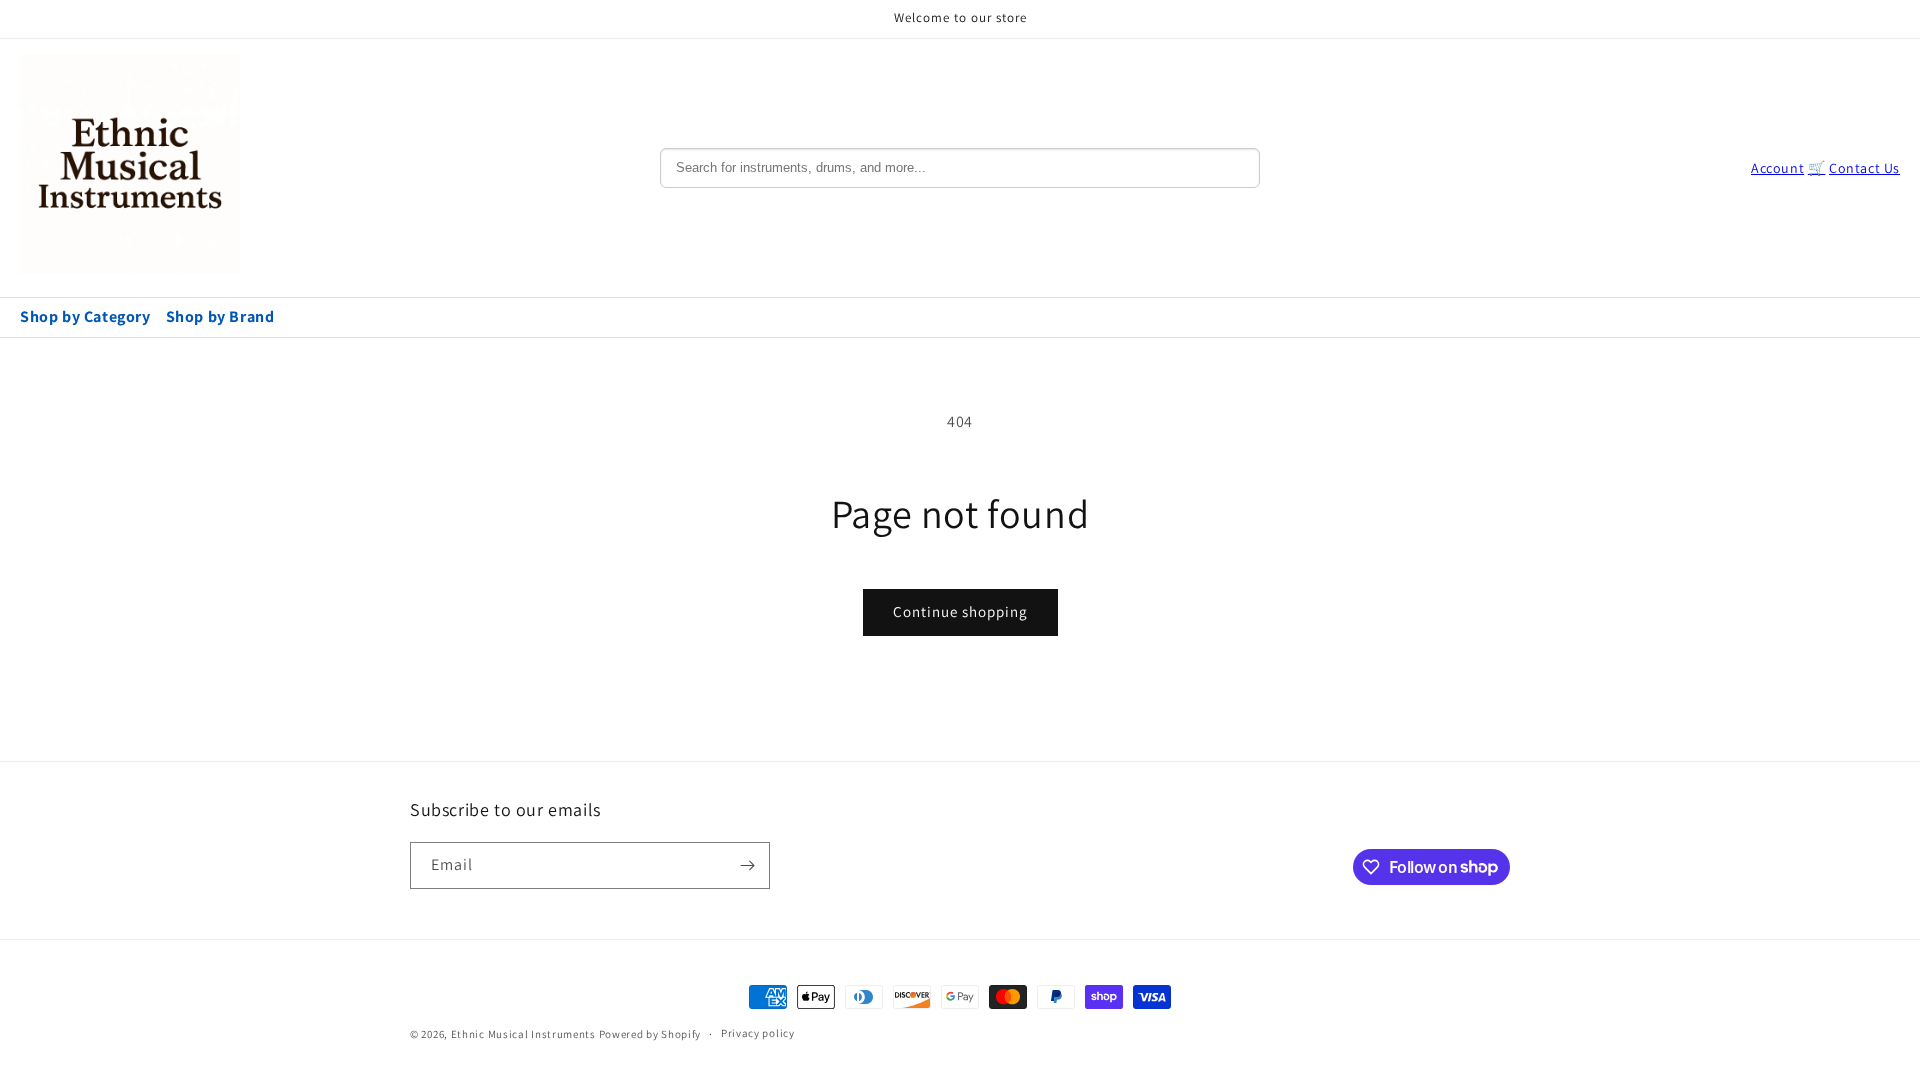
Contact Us (1864, 168)
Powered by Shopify (650, 1034)
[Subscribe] (747, 865)
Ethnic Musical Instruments (523, 1034)
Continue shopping (960, 611)
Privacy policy (758, 1033)
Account (1777, 168)
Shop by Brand (220, 316)
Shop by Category (85, 316)
